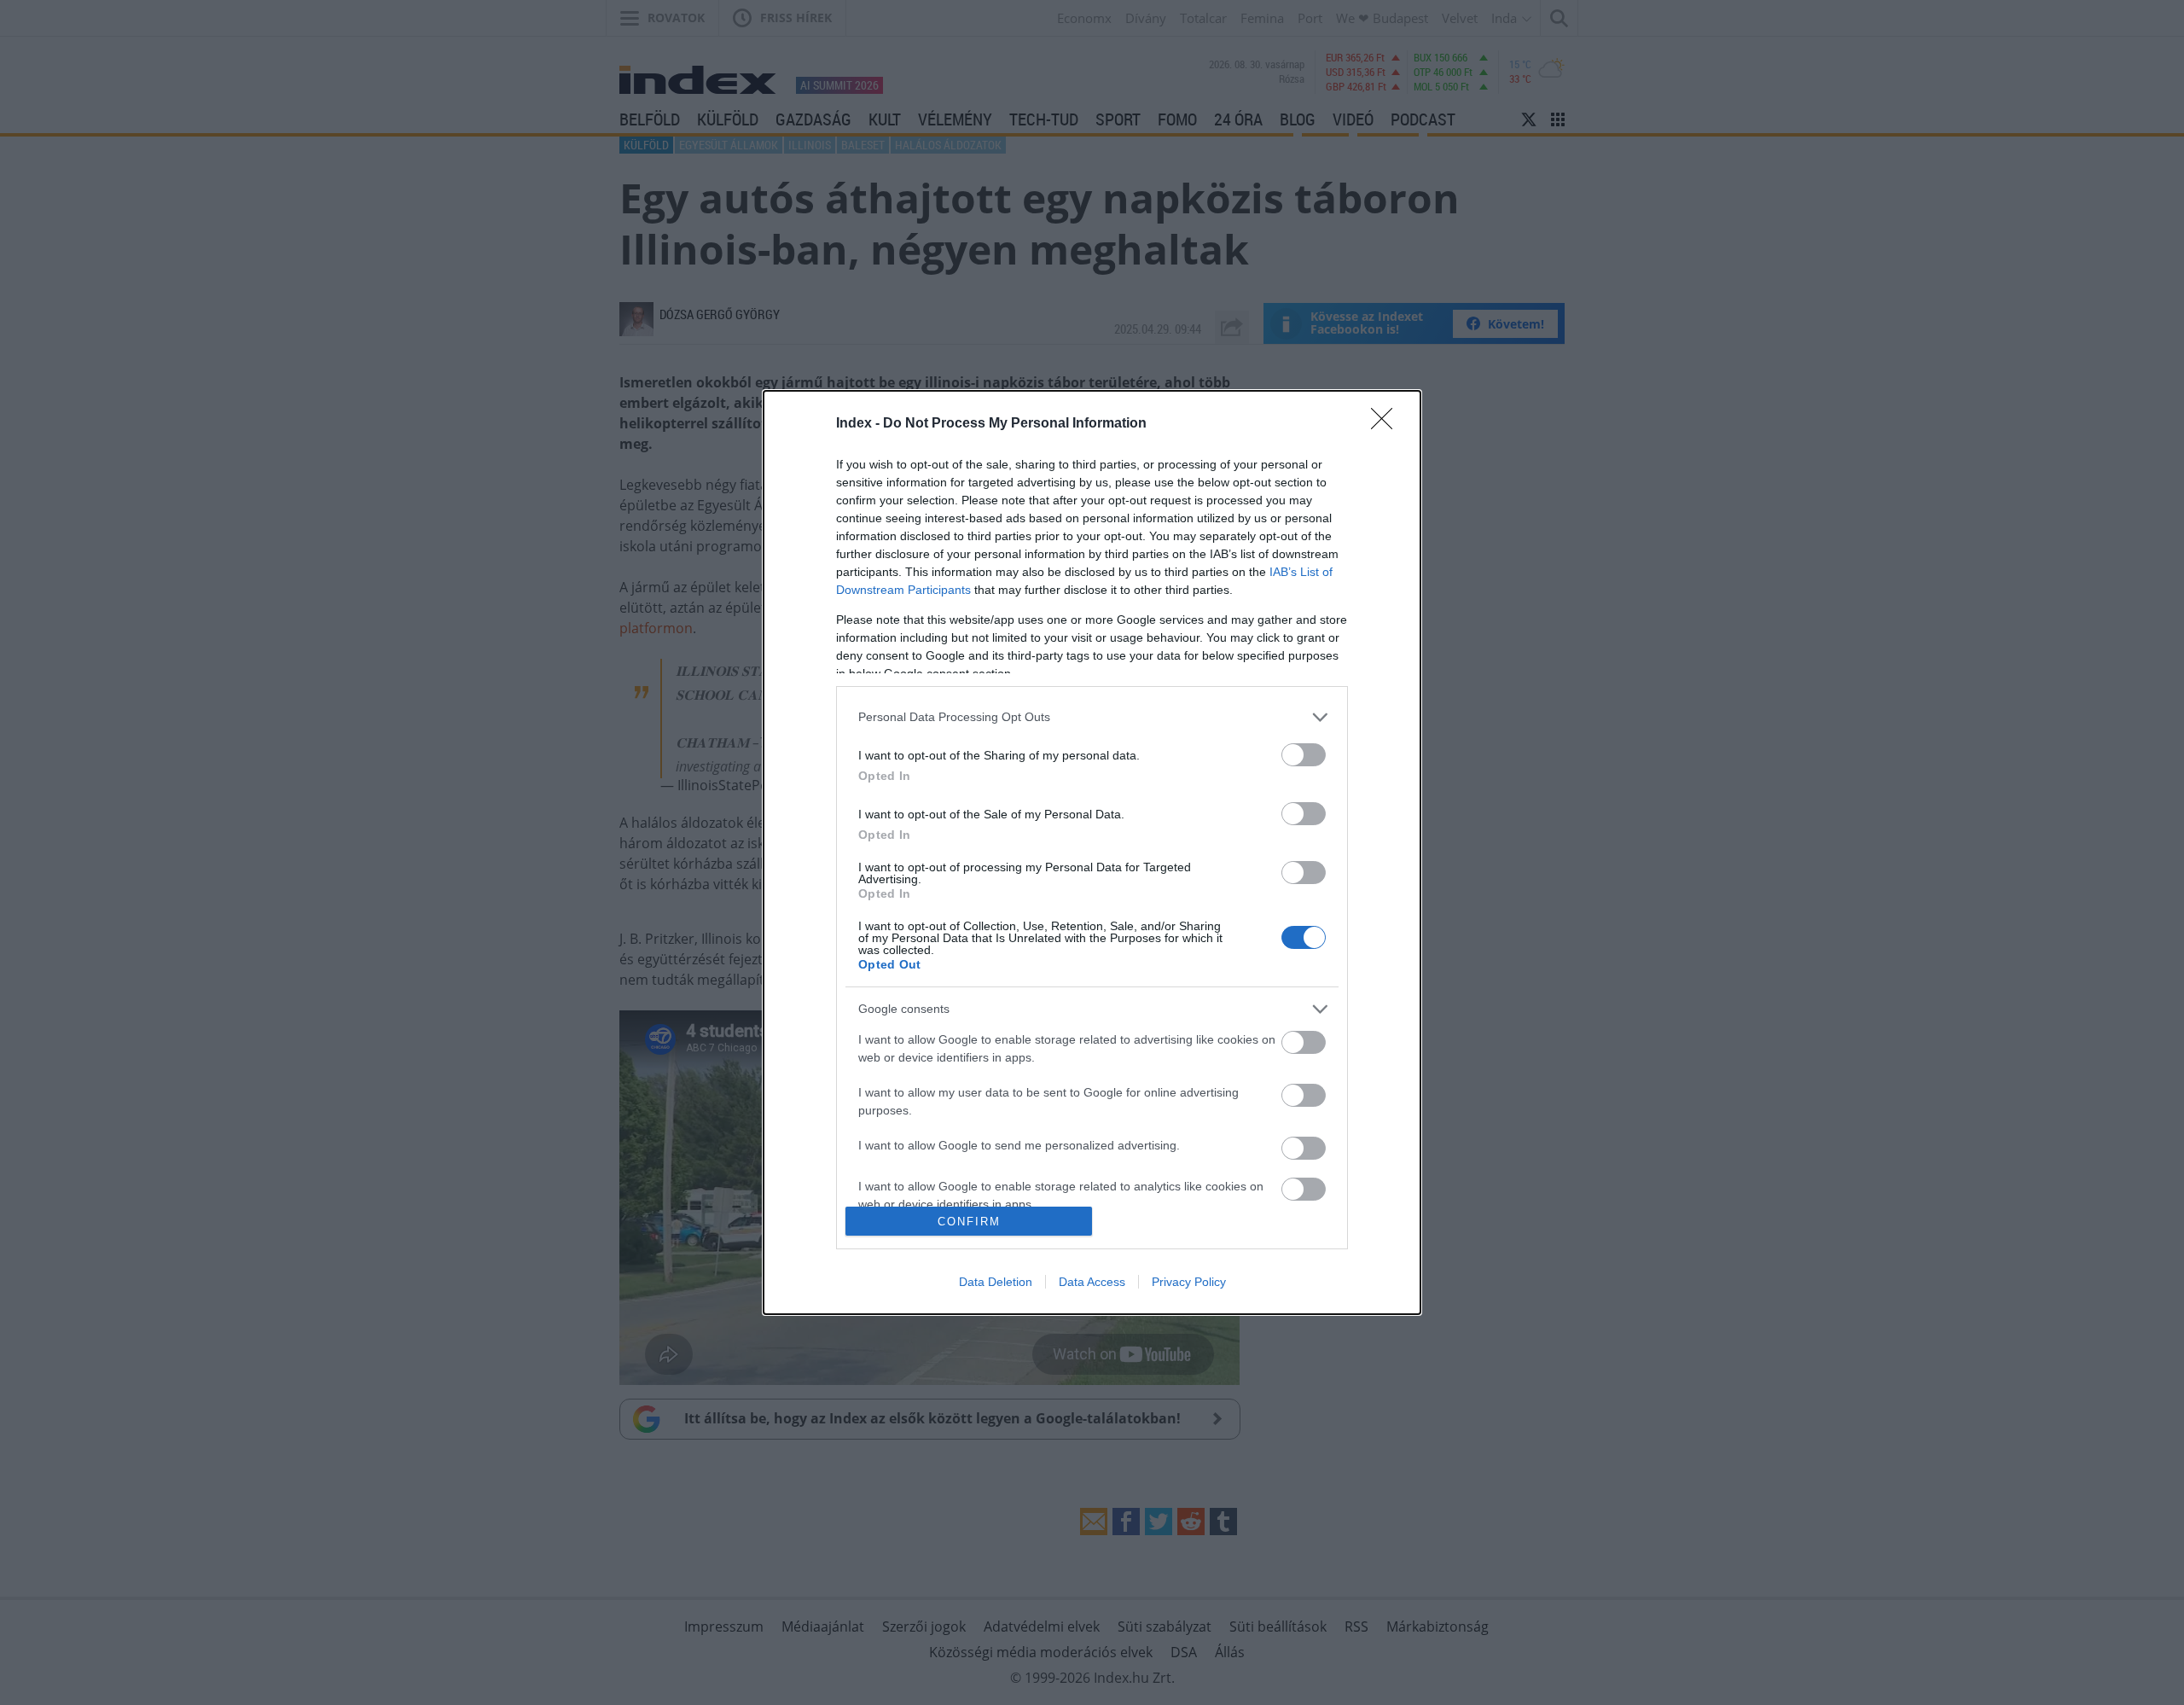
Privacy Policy (1189, 1282)
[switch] (1304, 755)
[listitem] (1092, 717)
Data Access (1092, 1282)
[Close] (1387, 424)
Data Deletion (996, 1282)
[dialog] (1092, 852)
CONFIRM (969, 1222)
